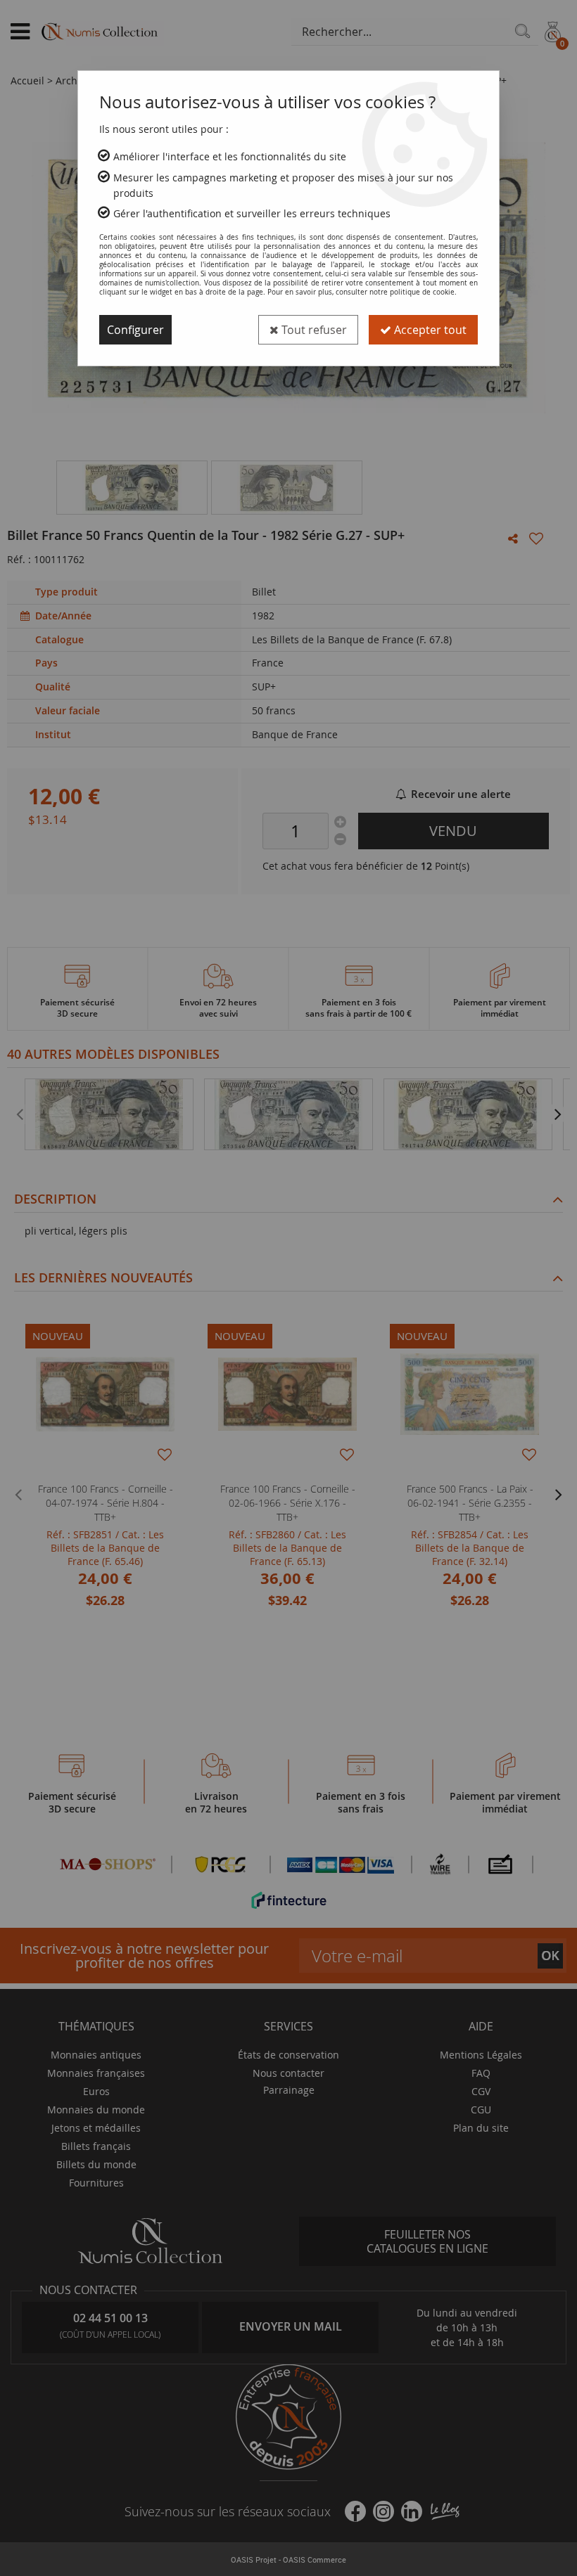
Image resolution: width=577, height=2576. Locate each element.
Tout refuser (313, 330)
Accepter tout (429, 330)
